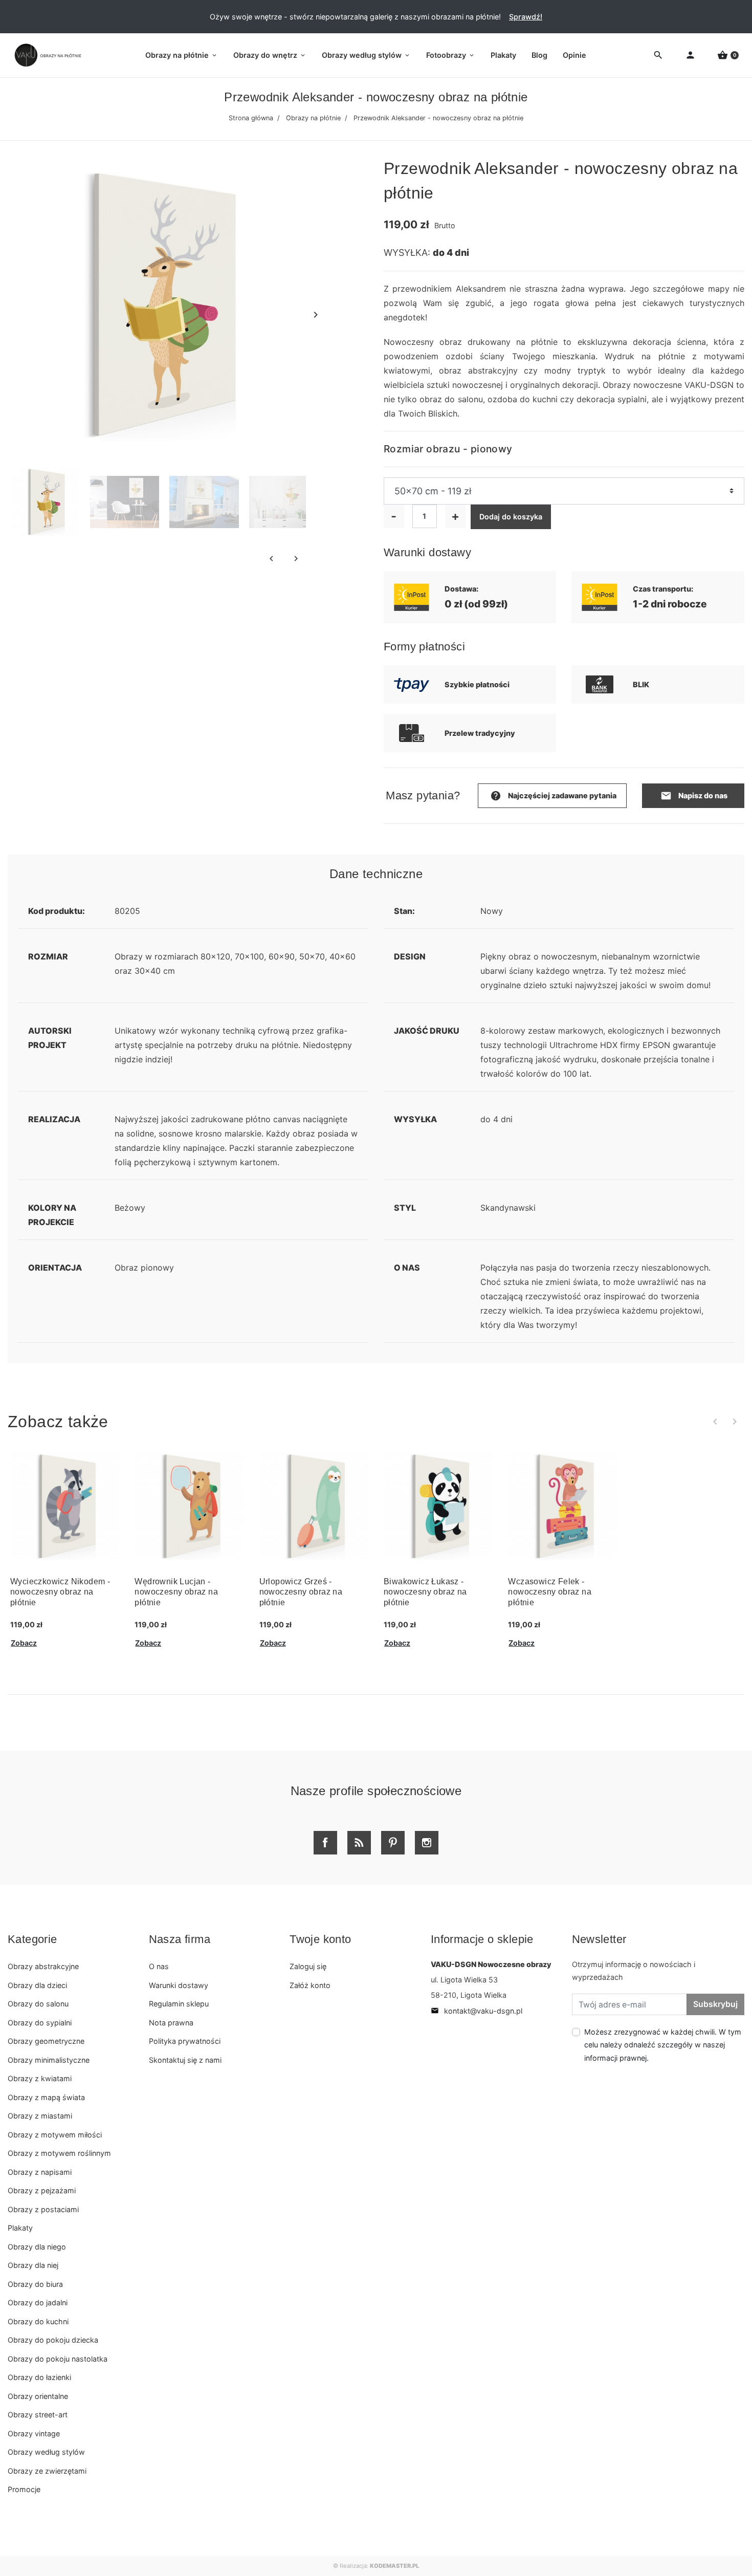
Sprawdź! (526, 17)
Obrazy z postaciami (43, 2209)
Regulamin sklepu (179, 2004)
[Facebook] (325, 1843)
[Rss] (359, 1843)
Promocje (24, 2489)
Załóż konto (310, 1985)
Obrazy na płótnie (313, 118)
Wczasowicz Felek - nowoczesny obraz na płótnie (550, 1592)
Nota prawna (171, 2023)
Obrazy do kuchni (38, 2321)
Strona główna (251, 118)
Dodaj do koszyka (511, 517)
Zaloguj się (308, 1966)
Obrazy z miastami (40, 2116)
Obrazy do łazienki (39, 2377)
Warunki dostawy (179, 1985)
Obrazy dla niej (33, 2265)
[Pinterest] (393, 1843)
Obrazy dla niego (37, 2247)
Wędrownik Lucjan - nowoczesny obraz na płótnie (176, 1592)
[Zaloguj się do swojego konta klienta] (690, 56)
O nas (159, 1966)
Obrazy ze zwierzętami (47, 2471)
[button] (728, 56)
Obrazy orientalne (38, 2396)
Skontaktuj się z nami (185, 2060)
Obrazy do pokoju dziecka (53, 2340)
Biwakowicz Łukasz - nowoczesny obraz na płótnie (425, 1592)
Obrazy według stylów (46, 2452)
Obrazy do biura (35, 2284)
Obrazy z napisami (40, 2172)
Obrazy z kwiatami (40, 2078)
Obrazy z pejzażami (42, 2190)
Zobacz (24, 1643)
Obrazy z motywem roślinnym (59, 2153)
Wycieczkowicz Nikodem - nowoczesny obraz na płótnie (60, 1592)
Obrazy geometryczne (46, 2041)
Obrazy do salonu (38, 2004)
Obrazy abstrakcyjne (43, 1966)
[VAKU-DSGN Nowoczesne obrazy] (46, 55)
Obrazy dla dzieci (37, 1985)
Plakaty (20, 2228)
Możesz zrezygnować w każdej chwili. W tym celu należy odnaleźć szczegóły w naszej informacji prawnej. (663, 2045)
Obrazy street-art (38, 2415)
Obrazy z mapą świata (46, 2097)
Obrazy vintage (34, 2433)
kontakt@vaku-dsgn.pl (477, 2011)
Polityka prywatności (185, 2041)
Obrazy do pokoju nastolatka (58, 2359)
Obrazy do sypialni (40, 2023)
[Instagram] (427, 1843)
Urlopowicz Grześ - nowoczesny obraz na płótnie (301, 1592)
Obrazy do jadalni (38, 2302)
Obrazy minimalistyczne (49, 2060)
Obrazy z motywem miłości (55, 2135)
